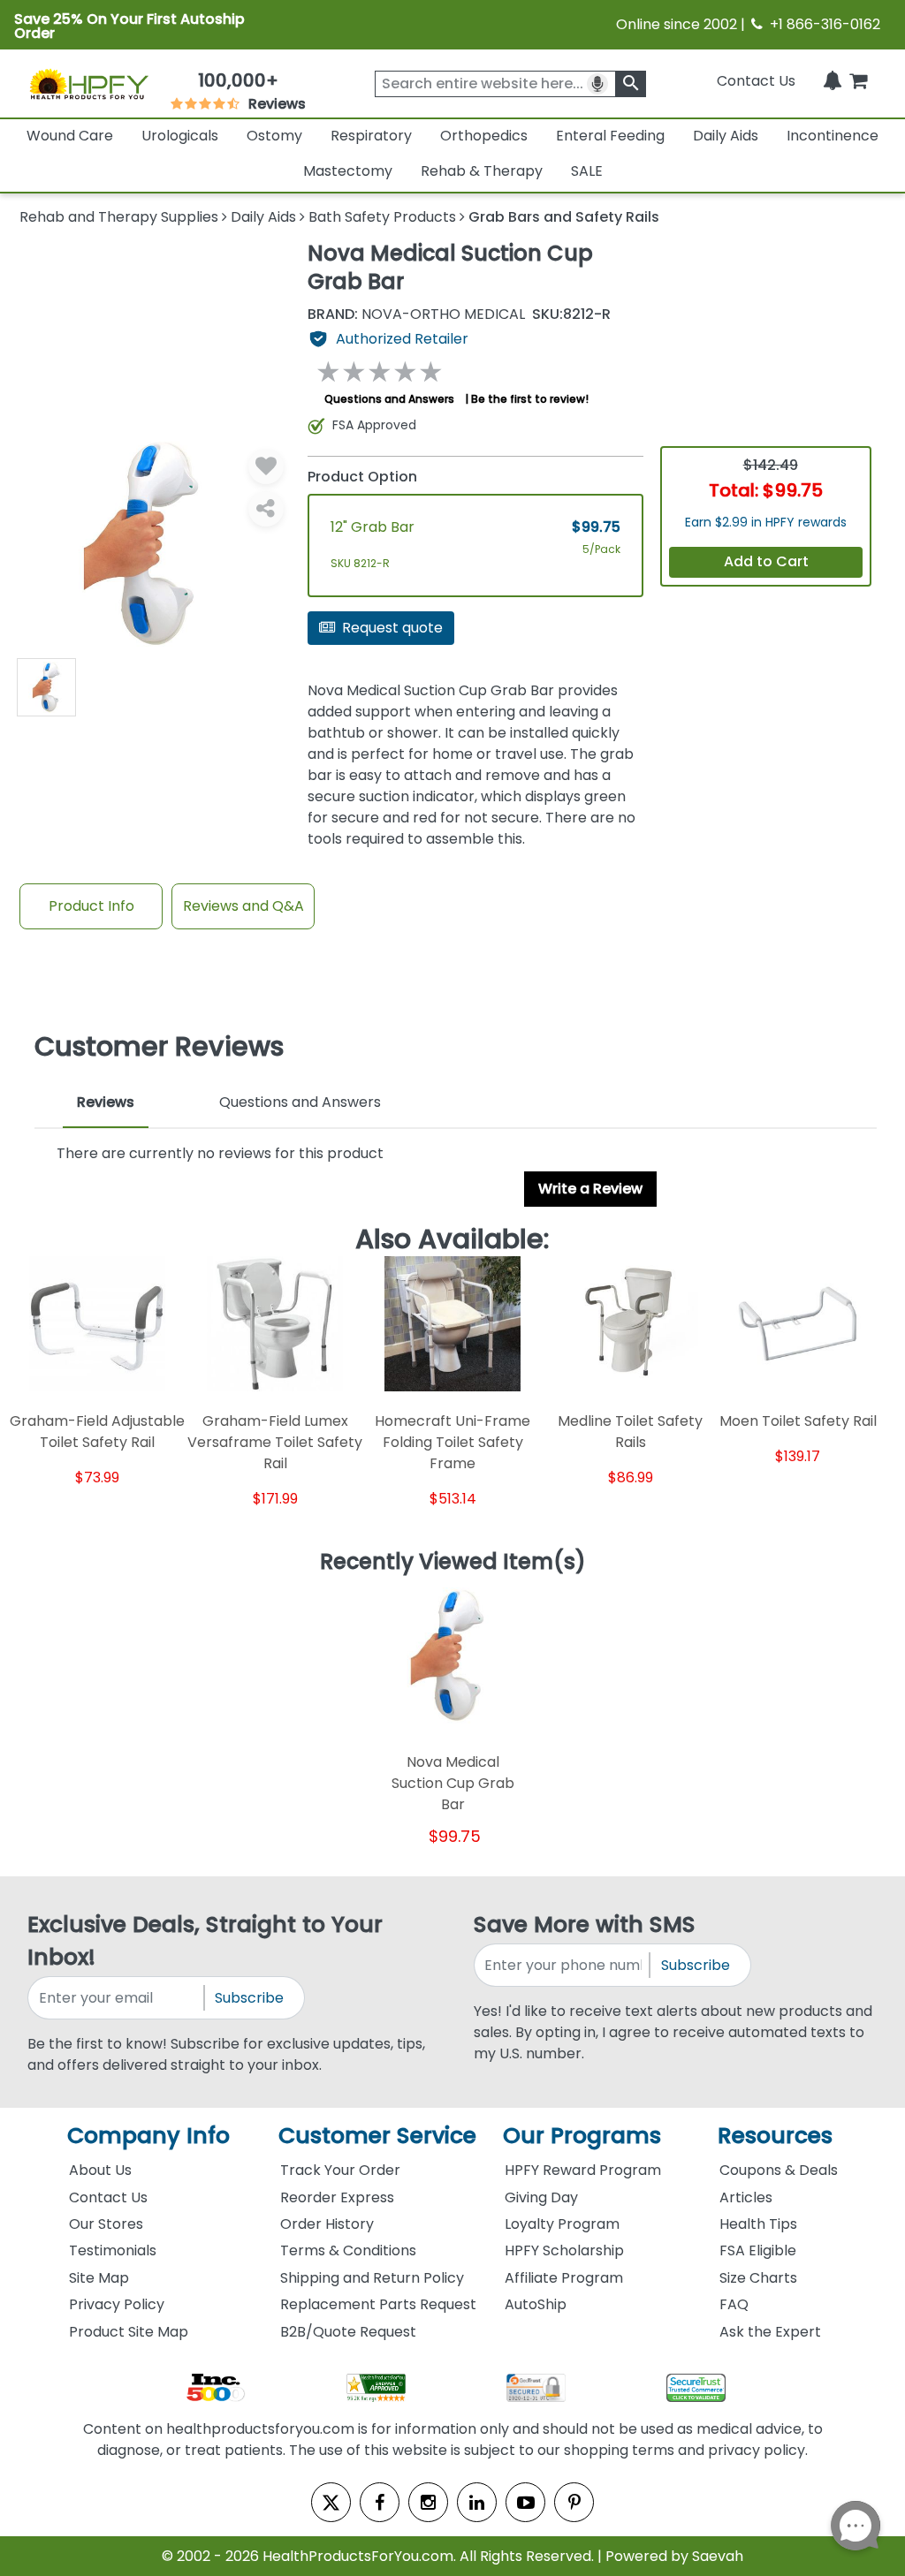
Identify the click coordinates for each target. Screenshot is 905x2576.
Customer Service (377, 2136)
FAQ (734, 2304)
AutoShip (536, 2304)
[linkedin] (477, 2502)
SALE (587, 171)
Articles (746, 2197)
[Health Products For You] (88, 83)
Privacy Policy (117, 2304)
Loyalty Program (562, 2224)
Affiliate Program (564, 2278)
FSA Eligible (758, 2250)
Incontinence (833, 136)
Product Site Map (129, 2332)
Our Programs (582, 2136)
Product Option (362, 477)
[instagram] (428, 2502)
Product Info (91, 906)
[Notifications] (833, 81)
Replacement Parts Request (378, 2304)
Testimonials (113, 2250)
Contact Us (756, 81)
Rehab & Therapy (482, 171)
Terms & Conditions (348, 2250)
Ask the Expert (770, 2332)
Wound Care (70, 136)
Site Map (99, 2278)
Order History (327, 2224)
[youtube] (525, 2502)
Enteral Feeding (610, 136)
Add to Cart (766, 561)
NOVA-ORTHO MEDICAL (416, 314)
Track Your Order (340, 2170)
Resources (775, 2136)
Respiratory (371, 136)
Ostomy (274, 136)
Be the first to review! (530, 399)
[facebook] (380, 2502)
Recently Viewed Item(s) (453, 1563)
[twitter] (331, 2502)
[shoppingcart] (858, 81)
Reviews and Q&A (243, 906)
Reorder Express (337, 2197)
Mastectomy (348, 171)
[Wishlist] (266, 466)
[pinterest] (574, 2502)
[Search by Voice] (597, 84)
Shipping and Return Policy (372, 2278)
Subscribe (249, 1998)
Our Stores (106, 2224)
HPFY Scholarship (564, 2250)
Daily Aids (726, 136)
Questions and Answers (389, 399)
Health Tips (758, 2224)
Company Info (148, 2136)
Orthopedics (484, 136)
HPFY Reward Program (583, 2170)
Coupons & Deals (779, 2170)
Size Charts (758, 2278)
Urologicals (180, 136)
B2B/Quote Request (348, 2332)
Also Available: (452, 1240)
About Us (100, 2170)
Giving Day (541, 2197)
